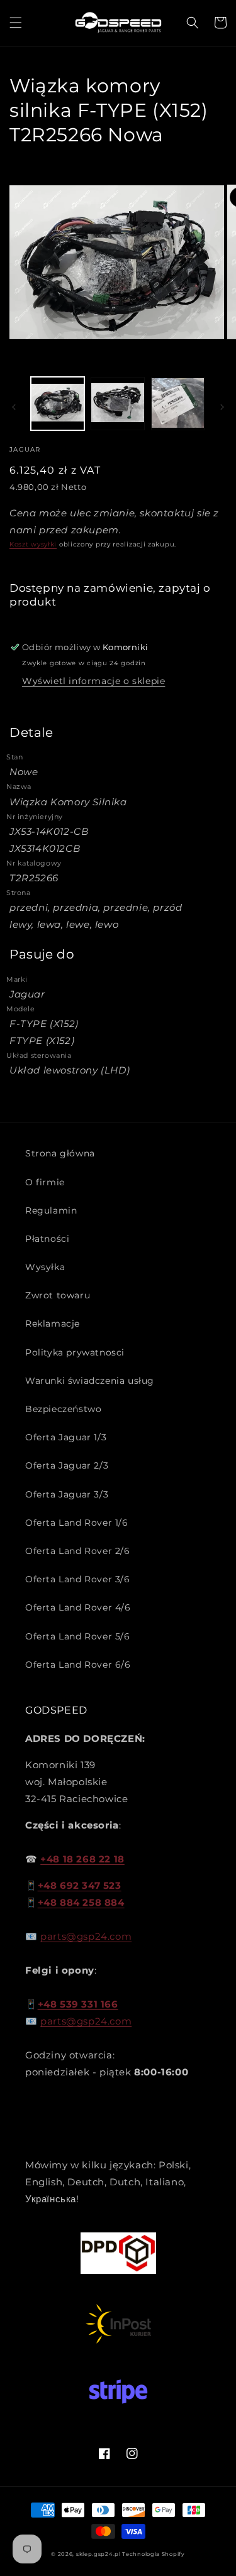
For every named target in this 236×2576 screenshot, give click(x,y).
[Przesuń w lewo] (14, 407)
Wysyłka (45, 1267)
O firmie (45, 1182)
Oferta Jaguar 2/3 (67, 1465)
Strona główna (60, 1153)
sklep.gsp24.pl (99, 2554)
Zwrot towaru (58, 1295)
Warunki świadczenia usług (90, 1381)
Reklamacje (53, 1323)
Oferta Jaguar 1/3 (66, 1437)
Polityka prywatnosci (75, 1352)
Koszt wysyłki (33, 544)
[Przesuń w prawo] (222, 407)
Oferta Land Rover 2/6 (78, 1551)
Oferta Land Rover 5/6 (78, 1636)
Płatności (47, 1239)
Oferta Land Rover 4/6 (78, 1607)
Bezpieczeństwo (63, 1409)
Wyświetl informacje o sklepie (93, 681)
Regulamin (51, 1210)
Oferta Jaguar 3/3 (67, 1494)
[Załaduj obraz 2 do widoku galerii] (117, 404)
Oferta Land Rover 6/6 (78, 1665)
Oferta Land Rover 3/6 (78, 1579)
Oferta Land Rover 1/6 (77, 1523)
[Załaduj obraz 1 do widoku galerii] (58, 404)
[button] (16, 23)
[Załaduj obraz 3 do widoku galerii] (178, 404)
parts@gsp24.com (86, 1936)
